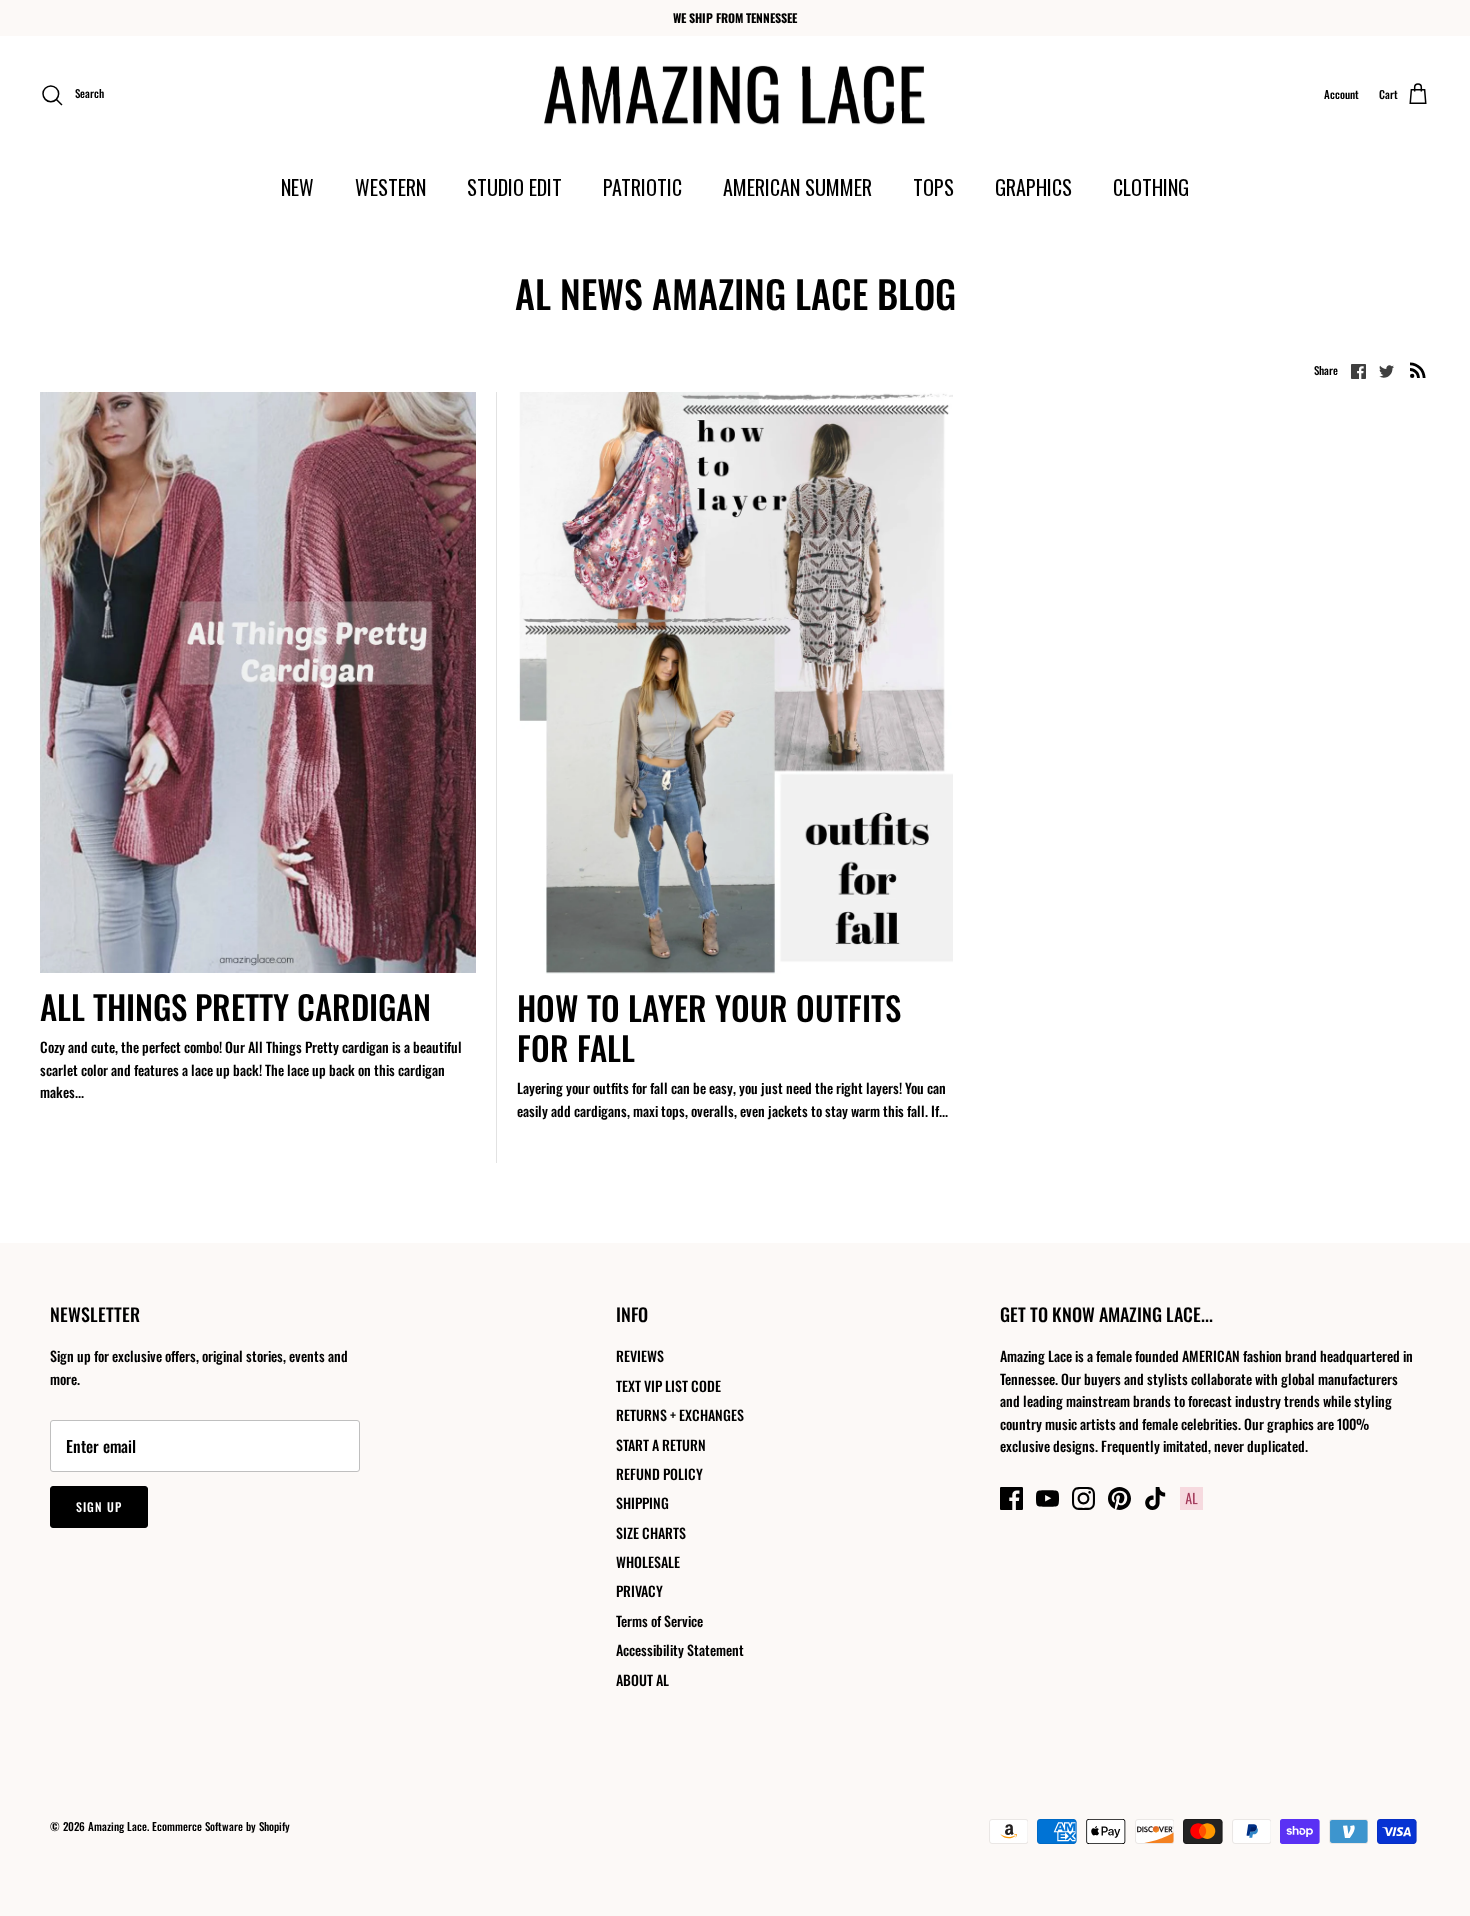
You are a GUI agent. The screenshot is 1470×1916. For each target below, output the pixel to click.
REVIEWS (640, 1355)
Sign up (99, 1506)
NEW (297, 187)
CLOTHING (1151, 187)
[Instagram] (1083, 1498)
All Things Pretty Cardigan (235, 1006)
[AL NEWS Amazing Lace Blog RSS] (1418, 369)
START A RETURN (661, 1444)
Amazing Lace (117, 1826)
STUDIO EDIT (514, 187)
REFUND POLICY (659, 1473)
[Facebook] (1011, 1498)
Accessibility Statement (680, 1649)
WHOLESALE (648, 1561)
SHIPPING (642, 1502)
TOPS (933, 187)
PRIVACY (639, 1590)
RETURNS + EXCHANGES (680, 1414)
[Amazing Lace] (735, 95)
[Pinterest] (1119, 1498)
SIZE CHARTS (651, 1532)
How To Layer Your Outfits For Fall (709, 1027)
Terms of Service (659, 1620)
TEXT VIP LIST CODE (668, 1385)
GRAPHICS (1033, 187)
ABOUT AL (642, 1679)
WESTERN (390, 187)
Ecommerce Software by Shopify (221, 1826)
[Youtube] (1047, 1498)
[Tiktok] (1155, 1498)
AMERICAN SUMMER (797, 187)
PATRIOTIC (642, 187)
